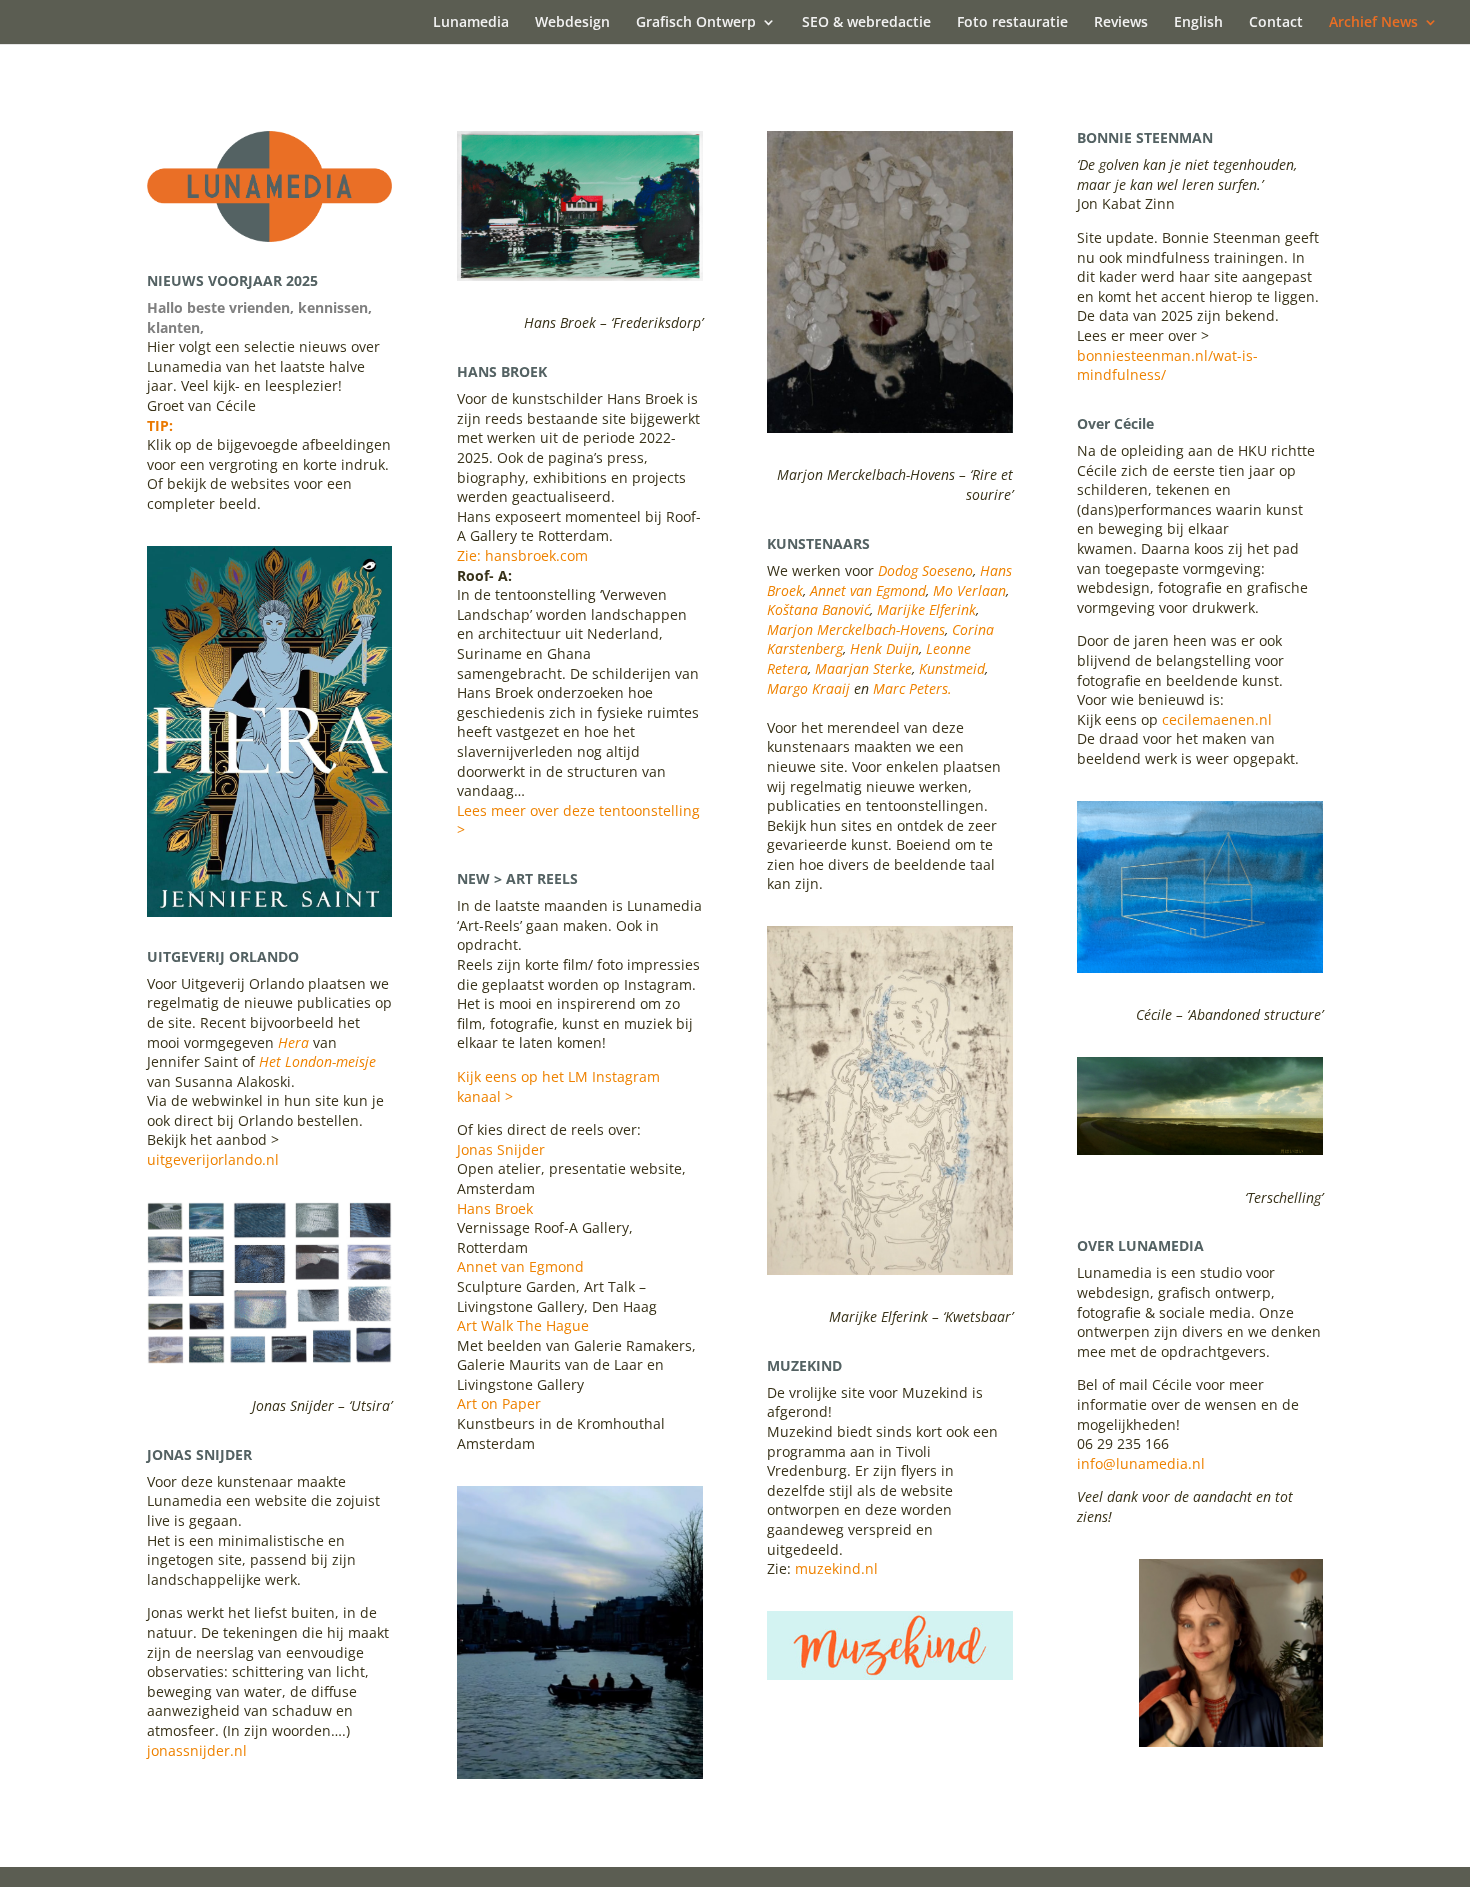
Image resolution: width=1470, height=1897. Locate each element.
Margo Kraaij (810, 688)
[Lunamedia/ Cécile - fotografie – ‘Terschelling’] (1199, 1149)
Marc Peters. (912, 688)
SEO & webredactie (866, 23)
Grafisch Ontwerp (696, 23)
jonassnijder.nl (197, 1750)
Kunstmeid (952, 668)
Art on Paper (499, 1403)
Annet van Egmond (520, 1266)
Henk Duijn (884, 648)
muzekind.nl (836, 1568)
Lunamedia (471, 23)
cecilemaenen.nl (1217, 719)
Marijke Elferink (926, 609)
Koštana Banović (818, 609)
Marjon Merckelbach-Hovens (856, 629)
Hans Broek (495, 1208)
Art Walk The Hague (523, 1325)
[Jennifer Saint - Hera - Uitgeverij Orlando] (269, 911)
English (1198, 23)
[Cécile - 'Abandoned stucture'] (1199, 967)
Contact (1276, 23)
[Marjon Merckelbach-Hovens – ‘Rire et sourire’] (889, 427)
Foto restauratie (1012, 23)
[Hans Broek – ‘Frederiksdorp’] (579, 275)
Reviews (1121, 23)
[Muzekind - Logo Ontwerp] (889, 1674)
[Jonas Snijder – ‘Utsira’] (269, 1358)
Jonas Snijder (501, 1149)
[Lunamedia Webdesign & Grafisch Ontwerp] (269, 236)
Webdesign (572, 23)
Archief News (1373, 23)
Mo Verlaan (969, 590)
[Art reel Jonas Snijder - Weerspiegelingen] (579, 1773)
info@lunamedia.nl (1141, 1463)
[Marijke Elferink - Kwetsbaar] (889, 1269)
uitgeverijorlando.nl (213, 1159)
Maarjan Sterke (863, 668)
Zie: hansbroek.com (522, 555)
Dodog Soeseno (925, 570)
